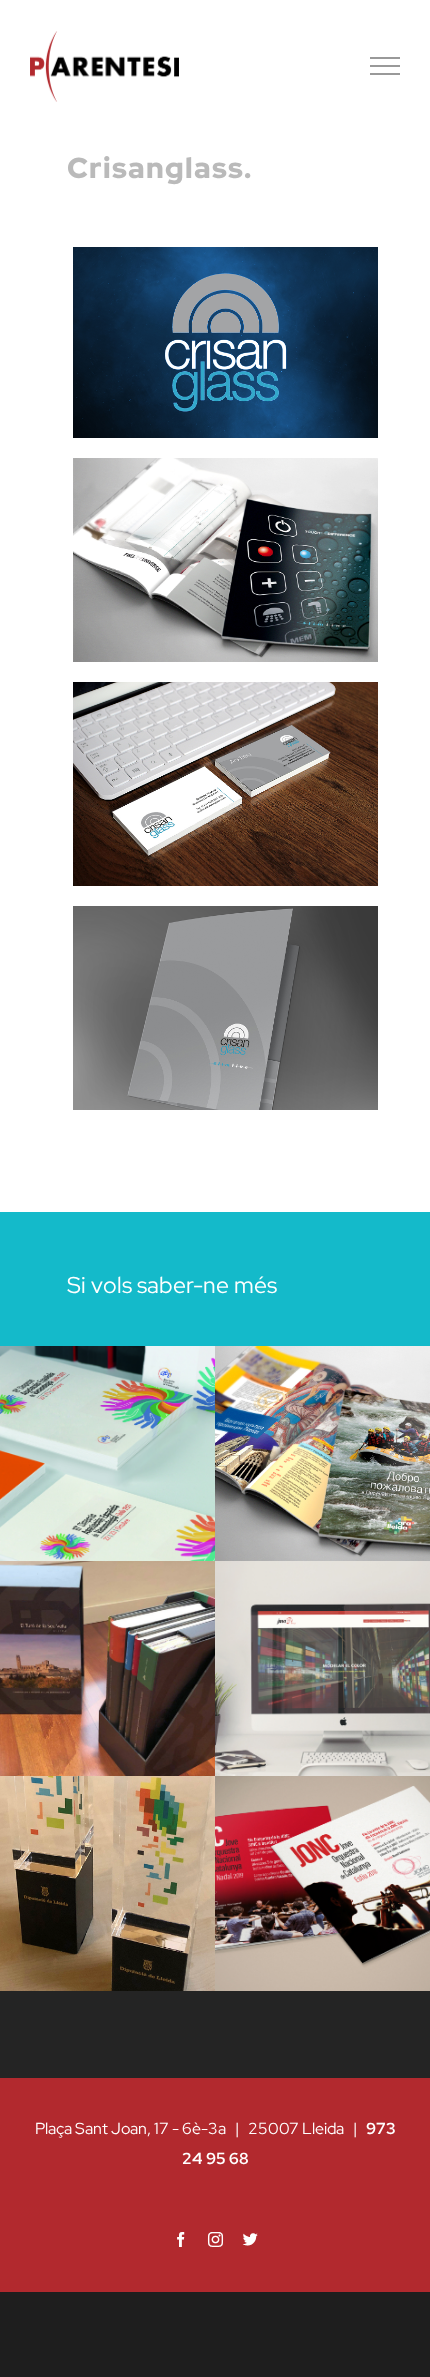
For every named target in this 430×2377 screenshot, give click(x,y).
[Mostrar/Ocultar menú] (385, 66)
